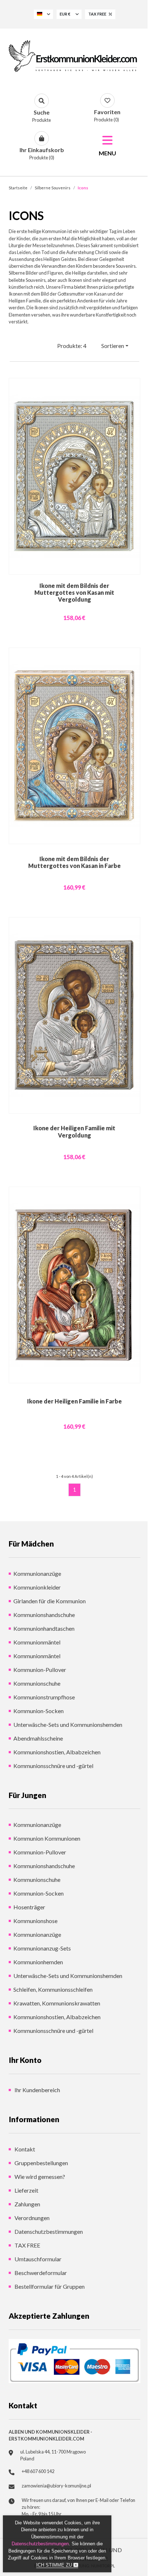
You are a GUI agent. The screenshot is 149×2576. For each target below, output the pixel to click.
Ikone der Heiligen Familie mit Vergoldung (74, 1131)
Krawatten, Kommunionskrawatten (57, 2003)
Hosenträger (29, 1907)
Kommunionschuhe (37, 1683)
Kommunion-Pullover (40, 1670)
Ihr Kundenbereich (37, 2090)
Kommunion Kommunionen (47, 1838)
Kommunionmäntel (37, 1642)
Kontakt (24, 2149)
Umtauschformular (37, 2259)
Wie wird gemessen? (39, 2177)
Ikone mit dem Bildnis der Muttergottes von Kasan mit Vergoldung (74, 592)
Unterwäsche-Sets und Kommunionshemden (68, 1724)
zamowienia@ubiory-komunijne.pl (56, 2486)
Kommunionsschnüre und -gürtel (53, 1766)
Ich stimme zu (55, 2565)
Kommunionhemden (38, 1962)
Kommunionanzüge (37, 1573)
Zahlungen (27, 2204)
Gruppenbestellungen (41, 2163)
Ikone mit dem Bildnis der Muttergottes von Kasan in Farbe (74, 862)
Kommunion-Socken (39, 1711)
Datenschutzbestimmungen (48, 2231)
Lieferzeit (26, 2190)
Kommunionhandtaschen (44, 1628)
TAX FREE (27, 2245)
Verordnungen (31, 2218)
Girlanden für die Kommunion (50, 1601)
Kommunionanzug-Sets (42, 1948)
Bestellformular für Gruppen (49, 2286)
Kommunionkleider (37, 1587)
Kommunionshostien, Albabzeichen (57, 1752)
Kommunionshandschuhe (44, 1615)
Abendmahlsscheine (38, 1738)
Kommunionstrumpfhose (44, 1697)
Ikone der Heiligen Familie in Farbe (74, 1401)
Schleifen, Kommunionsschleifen (53, 1989)
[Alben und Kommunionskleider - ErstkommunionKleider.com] (74, 56)
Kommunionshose (35, 1921)
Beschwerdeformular (40, 2273)
